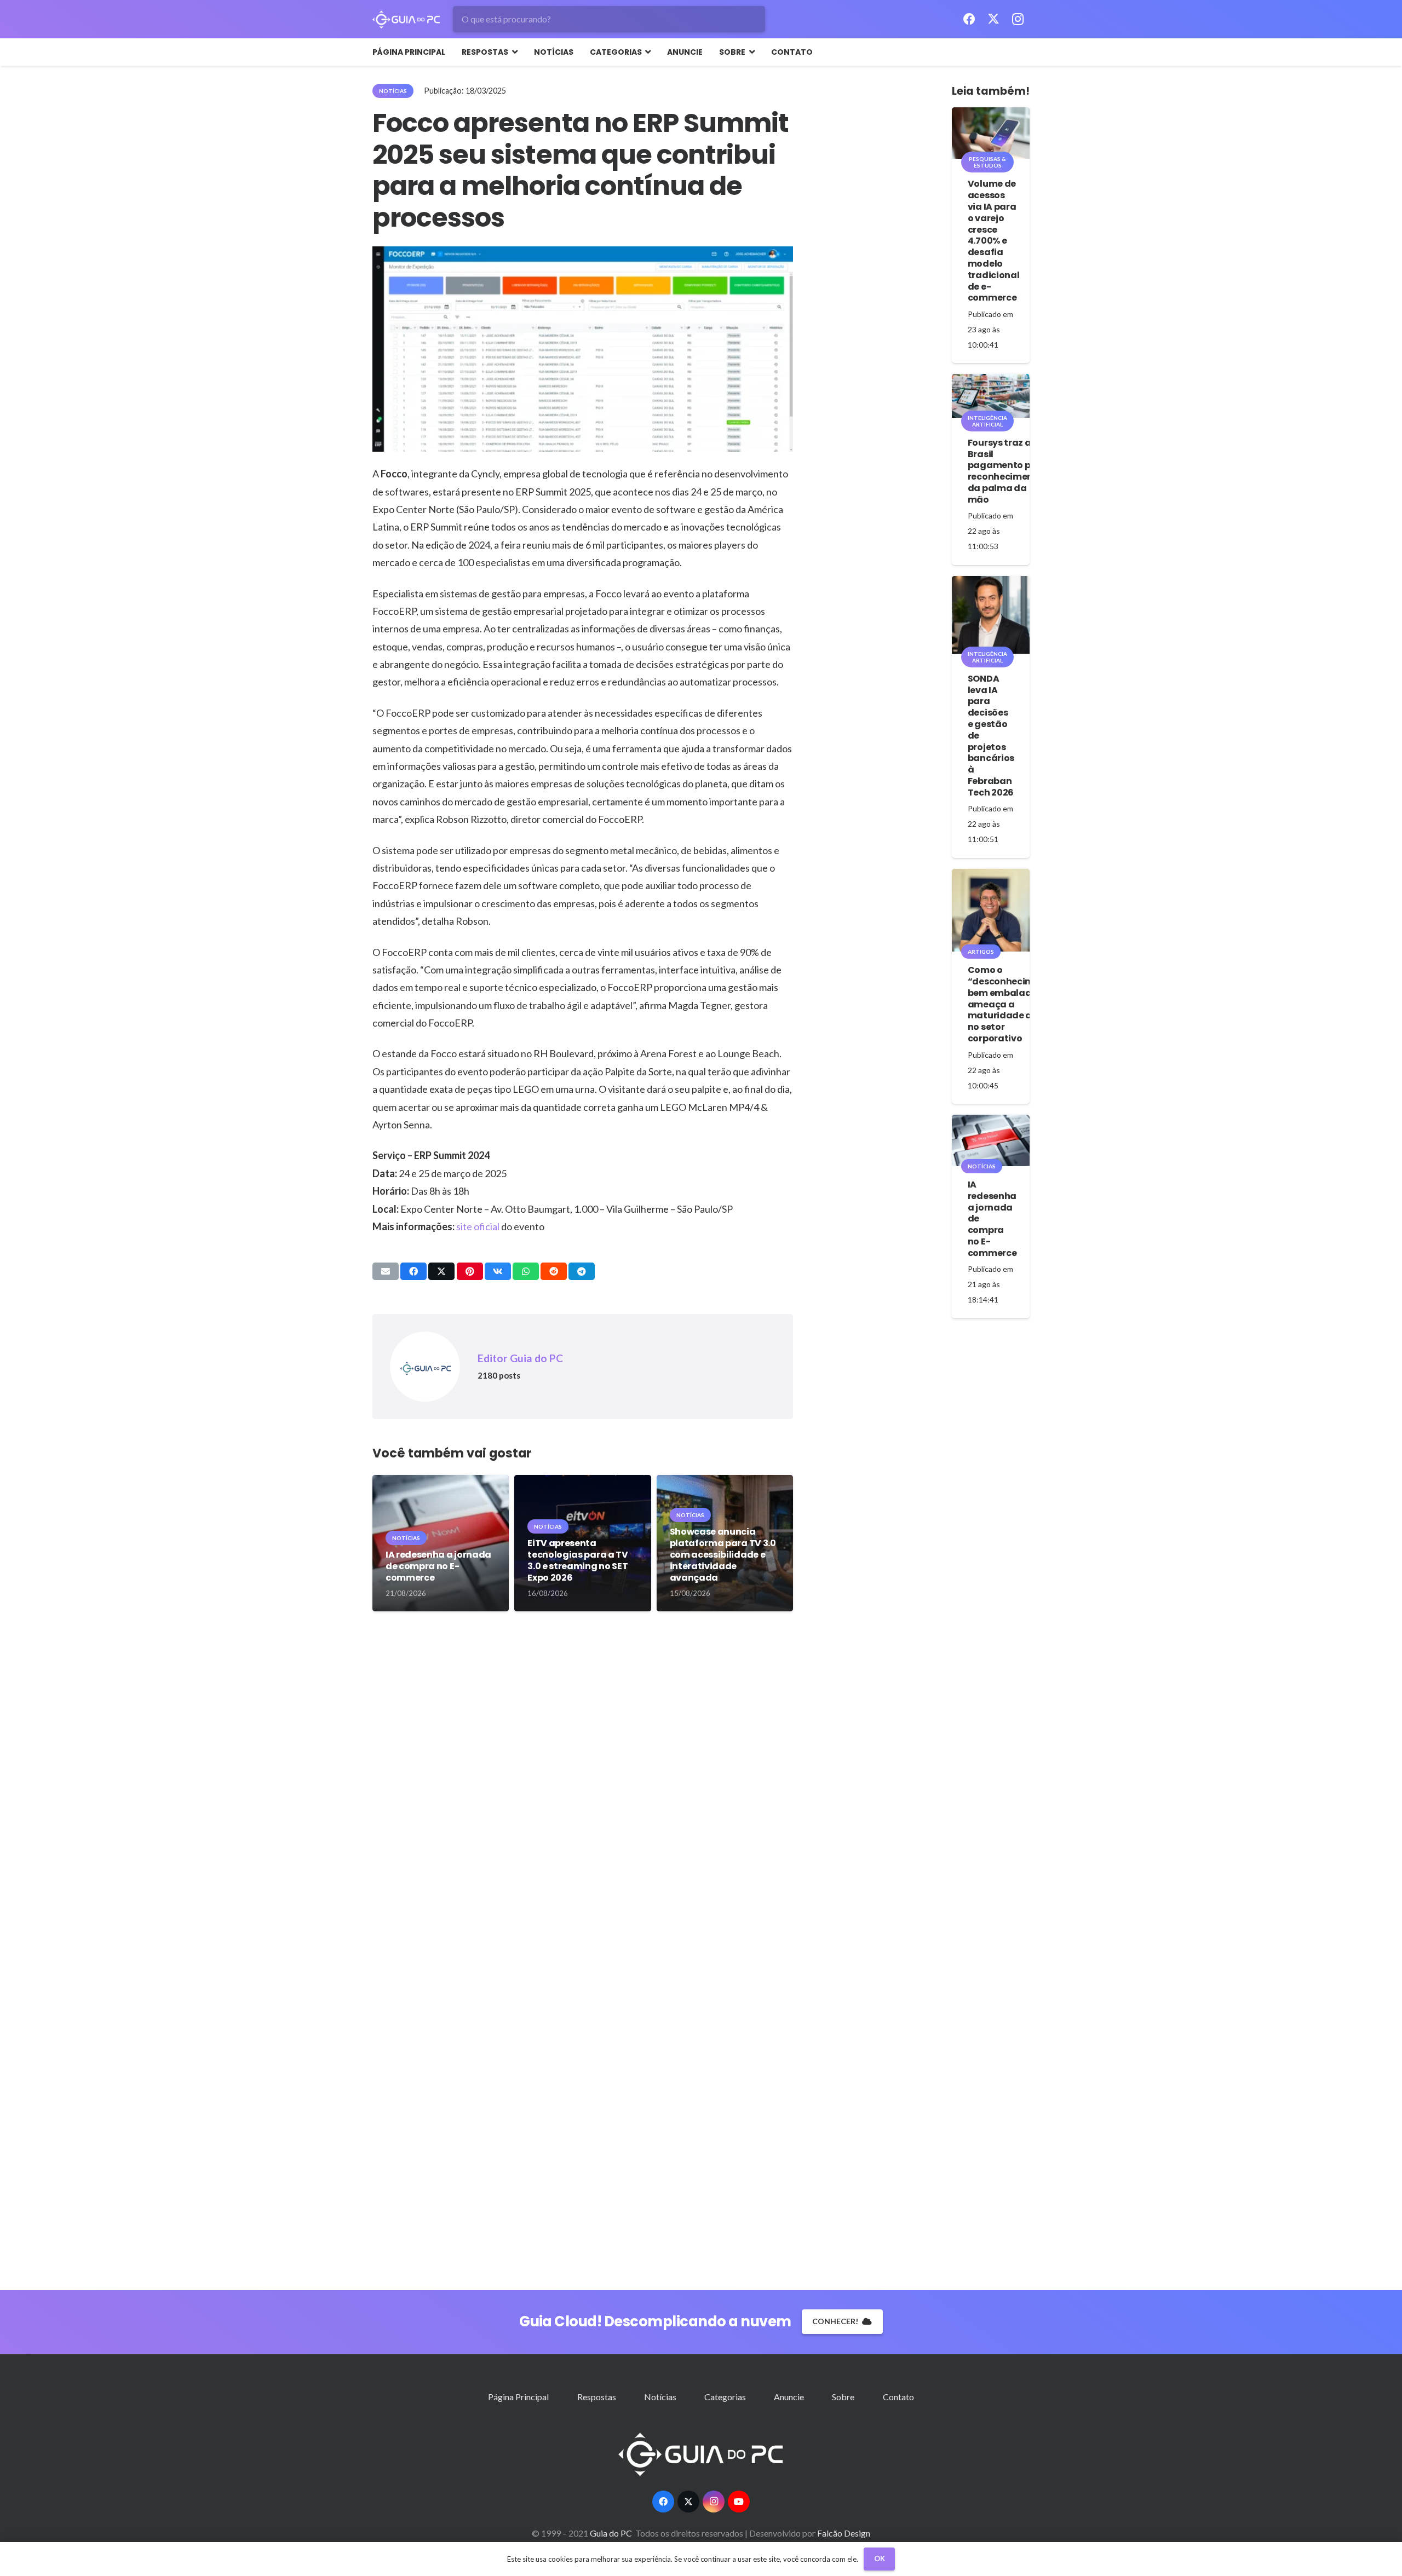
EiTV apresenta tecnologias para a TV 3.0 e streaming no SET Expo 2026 (578, 1560)
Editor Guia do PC (520, 1358)
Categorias (725, 2397)
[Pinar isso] (470, 1271)
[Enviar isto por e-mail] (386, 1271)
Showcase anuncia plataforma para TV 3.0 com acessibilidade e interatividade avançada (723, 1554)
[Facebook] (969, 19)
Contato (898, 2397)
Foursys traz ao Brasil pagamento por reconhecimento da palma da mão (1005, 471)
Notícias (660, 2397)
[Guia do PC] (406, 19)
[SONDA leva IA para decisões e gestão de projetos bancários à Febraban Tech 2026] (991, 615)
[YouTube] (739, 2502)
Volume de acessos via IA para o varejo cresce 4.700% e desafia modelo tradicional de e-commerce (993, 241)
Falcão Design (844, 2533)
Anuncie (789, 2397)
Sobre (843, 2397)
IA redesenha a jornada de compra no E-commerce (438, 1566)
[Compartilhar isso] (413, 1271)
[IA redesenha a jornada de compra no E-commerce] (991, 1140)
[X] (993, 19)
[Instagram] (1018, 19)
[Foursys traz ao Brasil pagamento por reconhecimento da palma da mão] (991, 396)
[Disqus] (583, 1790)
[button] (513, 52)
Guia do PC (612, 2533)
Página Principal (518, 2397)
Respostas (597, 2397)
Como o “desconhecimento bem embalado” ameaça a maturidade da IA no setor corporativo (1012, 1004)
